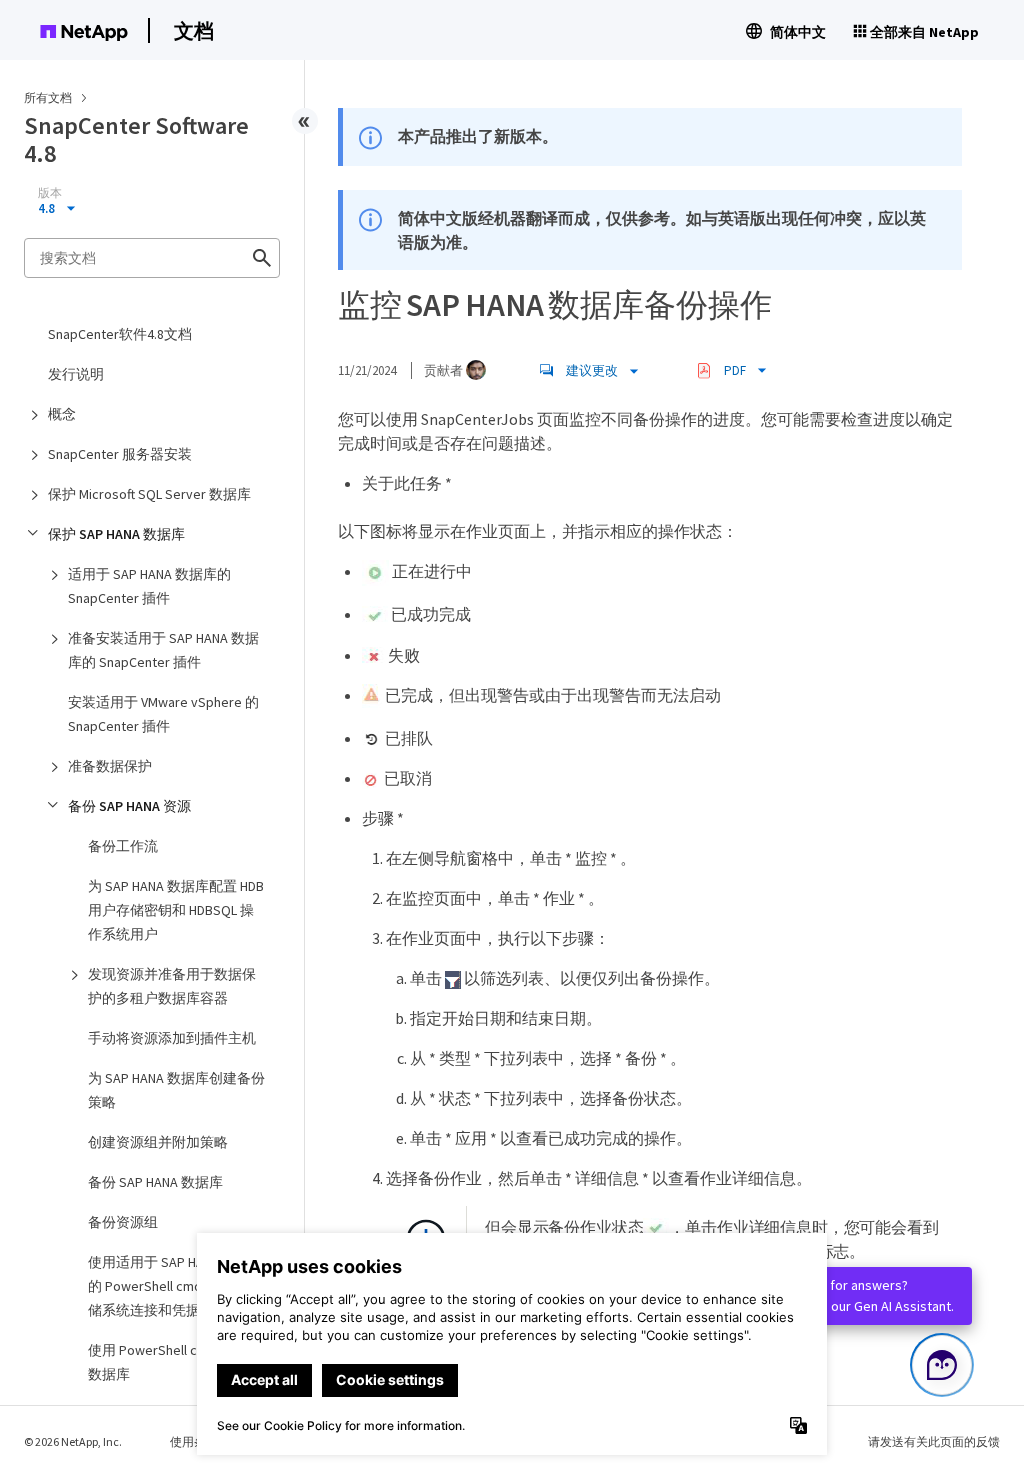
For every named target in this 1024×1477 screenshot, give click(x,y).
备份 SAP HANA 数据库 (155, 1182)
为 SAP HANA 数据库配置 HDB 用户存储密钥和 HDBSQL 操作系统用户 (176, 910)
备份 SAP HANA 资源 (129, 806)
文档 (194, 30)
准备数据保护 (110, 766)
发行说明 (76, 374)
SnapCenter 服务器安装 (120, 454)
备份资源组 (123, 1222)
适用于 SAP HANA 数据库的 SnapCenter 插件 (149, 586)
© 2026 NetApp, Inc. (73, 1441)
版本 (50, 193)
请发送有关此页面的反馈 (934, 1441)
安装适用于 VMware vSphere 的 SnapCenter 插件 (163, 714)
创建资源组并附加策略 (158, 1142)
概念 (62, 414)
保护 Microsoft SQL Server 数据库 (149, 494)
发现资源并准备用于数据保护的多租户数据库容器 (172, 986)
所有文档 (48, 97)
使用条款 (194, 1441)
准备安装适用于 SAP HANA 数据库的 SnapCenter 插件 (163, 650)
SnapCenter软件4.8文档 (120, 334)
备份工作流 (123, 846)
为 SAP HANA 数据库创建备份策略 (176, 1090)
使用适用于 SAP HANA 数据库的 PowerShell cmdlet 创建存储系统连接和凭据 (176, 1286)
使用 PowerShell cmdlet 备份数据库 (175, 1362)
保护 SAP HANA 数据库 (116, 534)
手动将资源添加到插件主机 (172, 1038)
